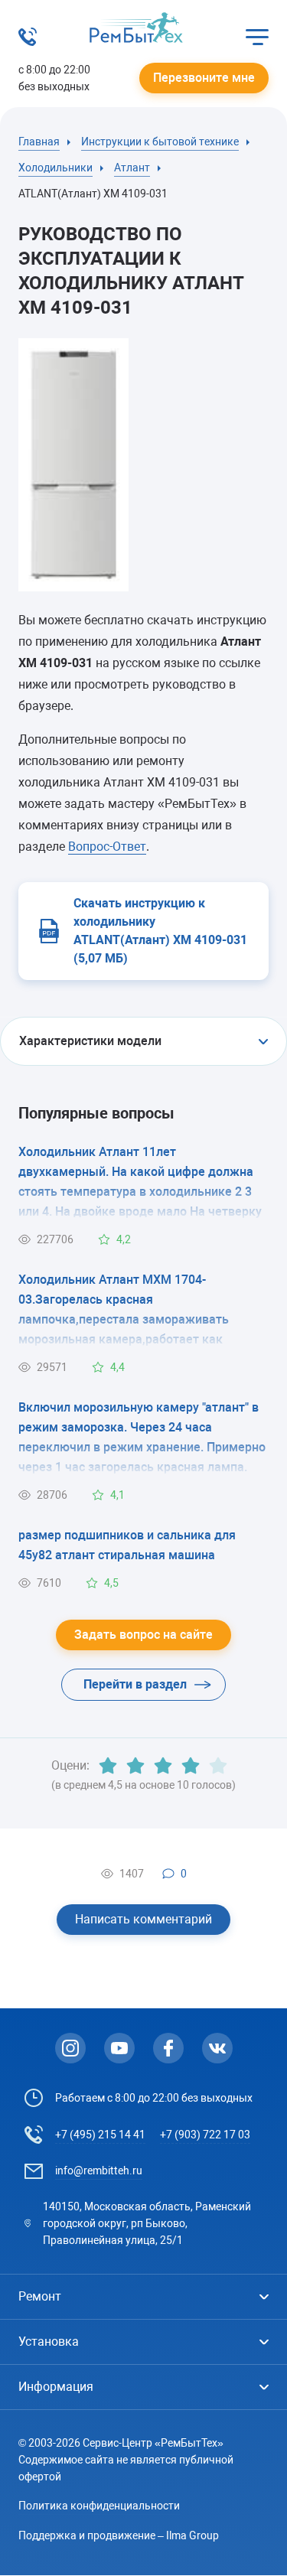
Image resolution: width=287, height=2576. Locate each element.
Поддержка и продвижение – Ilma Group (119, 2535)
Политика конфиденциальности (99, 2506)
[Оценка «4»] (191, 1766)
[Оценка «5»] (218, 1766)
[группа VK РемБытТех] (217, 2048)
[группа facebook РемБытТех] (168, 2048)
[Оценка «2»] (135, 1766)
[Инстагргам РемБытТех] (70, 2048)
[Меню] (257, 37)
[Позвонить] (28, 42)
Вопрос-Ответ (107, 847)
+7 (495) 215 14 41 (100, 2135)
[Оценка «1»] (108, 1766)
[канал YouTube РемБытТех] (119, 2048)
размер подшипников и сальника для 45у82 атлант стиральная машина (127, 1545)
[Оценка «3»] (163, 1766)
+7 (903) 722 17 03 (205, 2135)
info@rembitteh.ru (99, 2171)
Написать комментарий (143, 1919)
